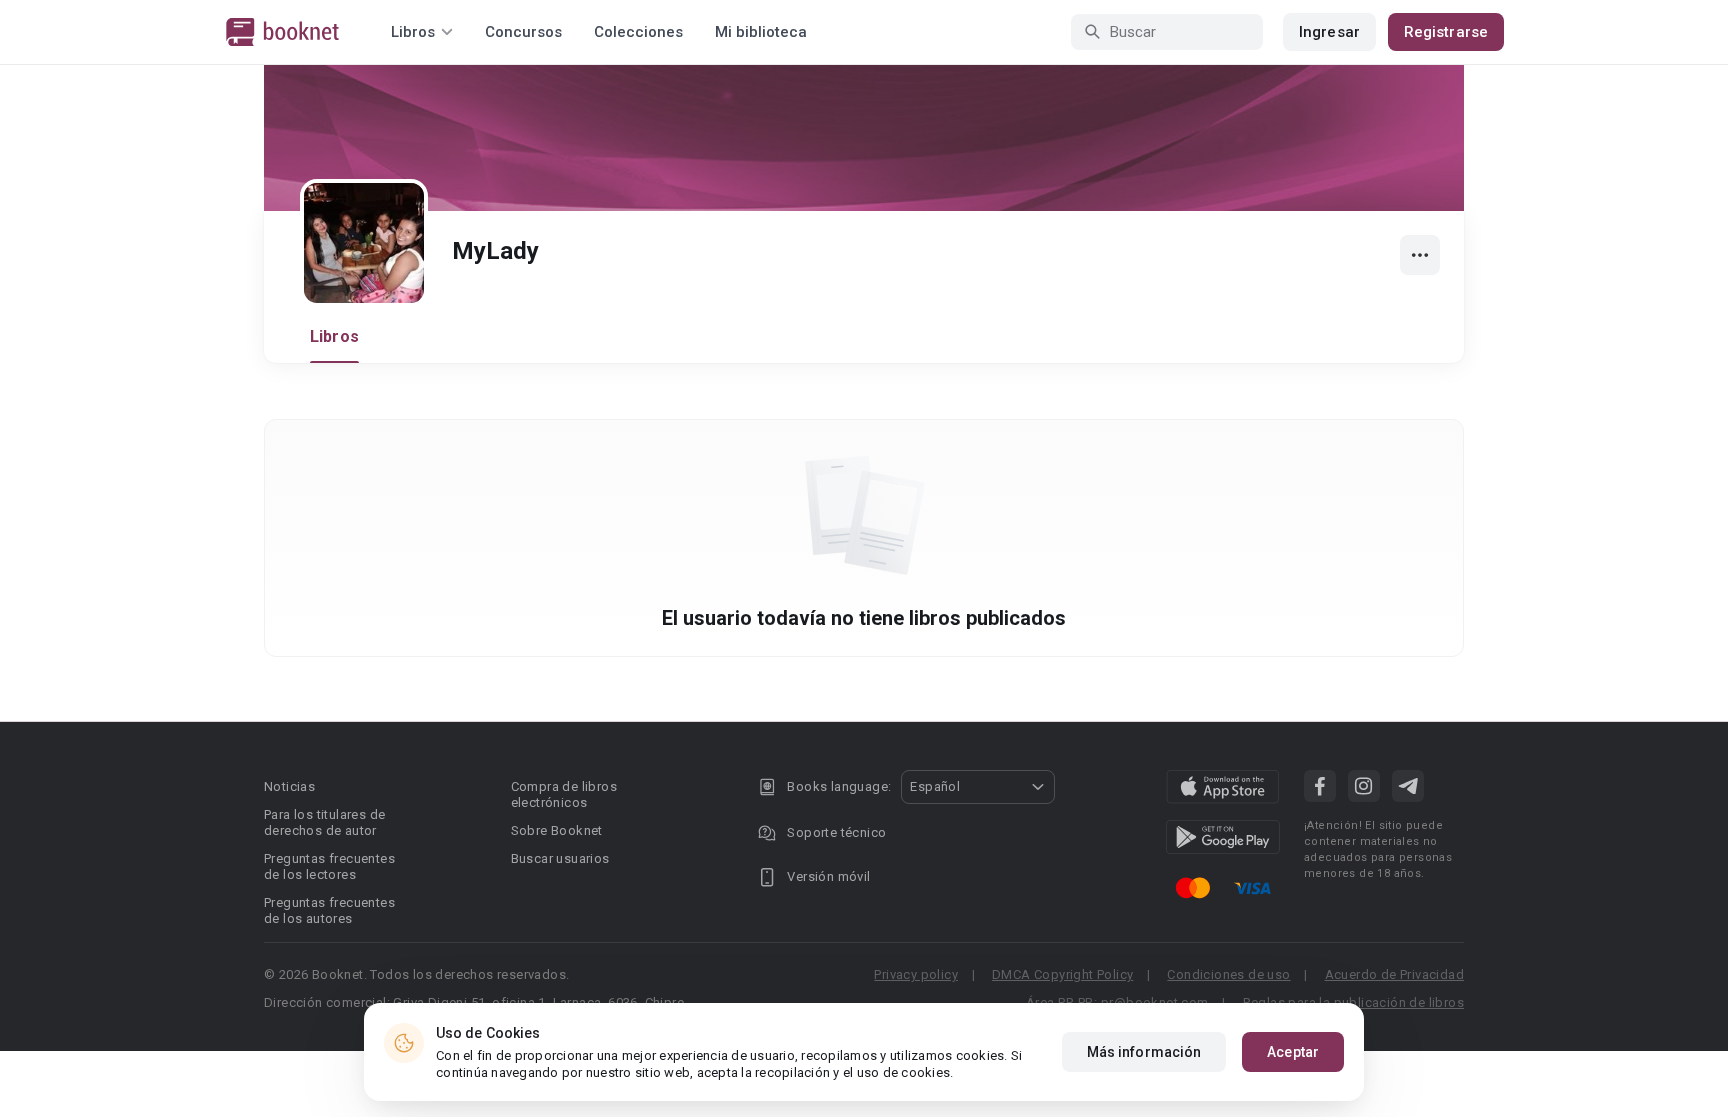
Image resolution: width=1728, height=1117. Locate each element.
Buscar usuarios (560, 858)
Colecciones (638, 32)
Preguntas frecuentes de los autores (329, 910)
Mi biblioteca (761, 32)
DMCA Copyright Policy (1062, 974)
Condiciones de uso (1228, 974)
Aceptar (1293, 1052)
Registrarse (1446, 32)
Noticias (289, 786)
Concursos (523, 32)
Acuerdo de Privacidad (1394, 974)
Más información (1144, 1052)
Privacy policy (916, 974)
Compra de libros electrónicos (564, 794)
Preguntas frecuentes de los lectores (329, 866)
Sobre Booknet (557, 830)
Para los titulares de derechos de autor (324, 822)
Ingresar (1329, 32)
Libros (334, 336)
